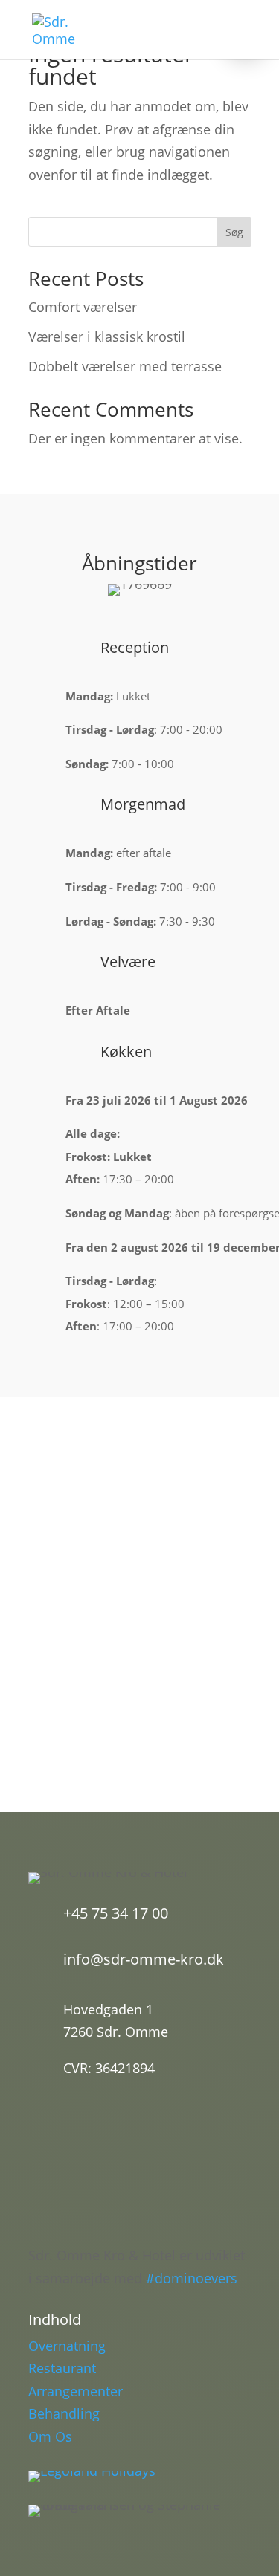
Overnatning (67, 2346)
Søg (234, 232)
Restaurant (62, 2368)
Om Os (50, 2436)
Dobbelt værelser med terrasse (125, 366)
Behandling (64, 2413)
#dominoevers (192, 2278)
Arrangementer (76, 2391)
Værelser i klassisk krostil (107, 336)
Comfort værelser (83, 307)
